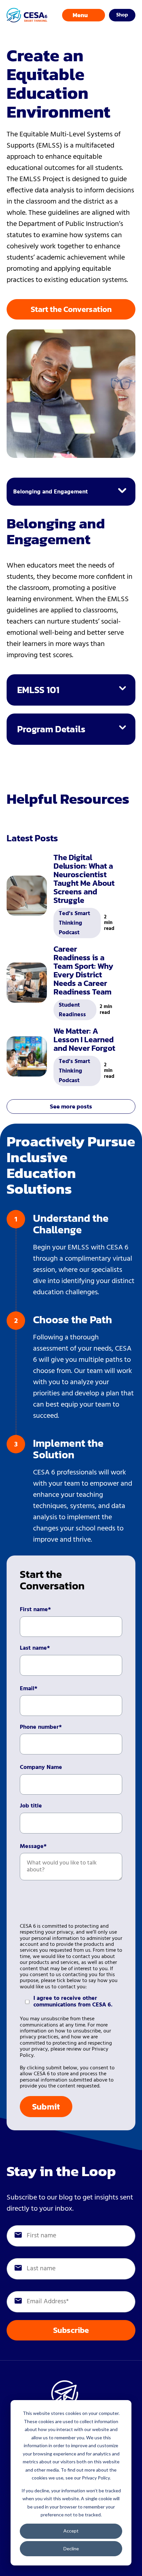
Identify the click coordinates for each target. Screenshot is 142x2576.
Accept (71, 2531)
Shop (122, 15)
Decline (71, 2548)
